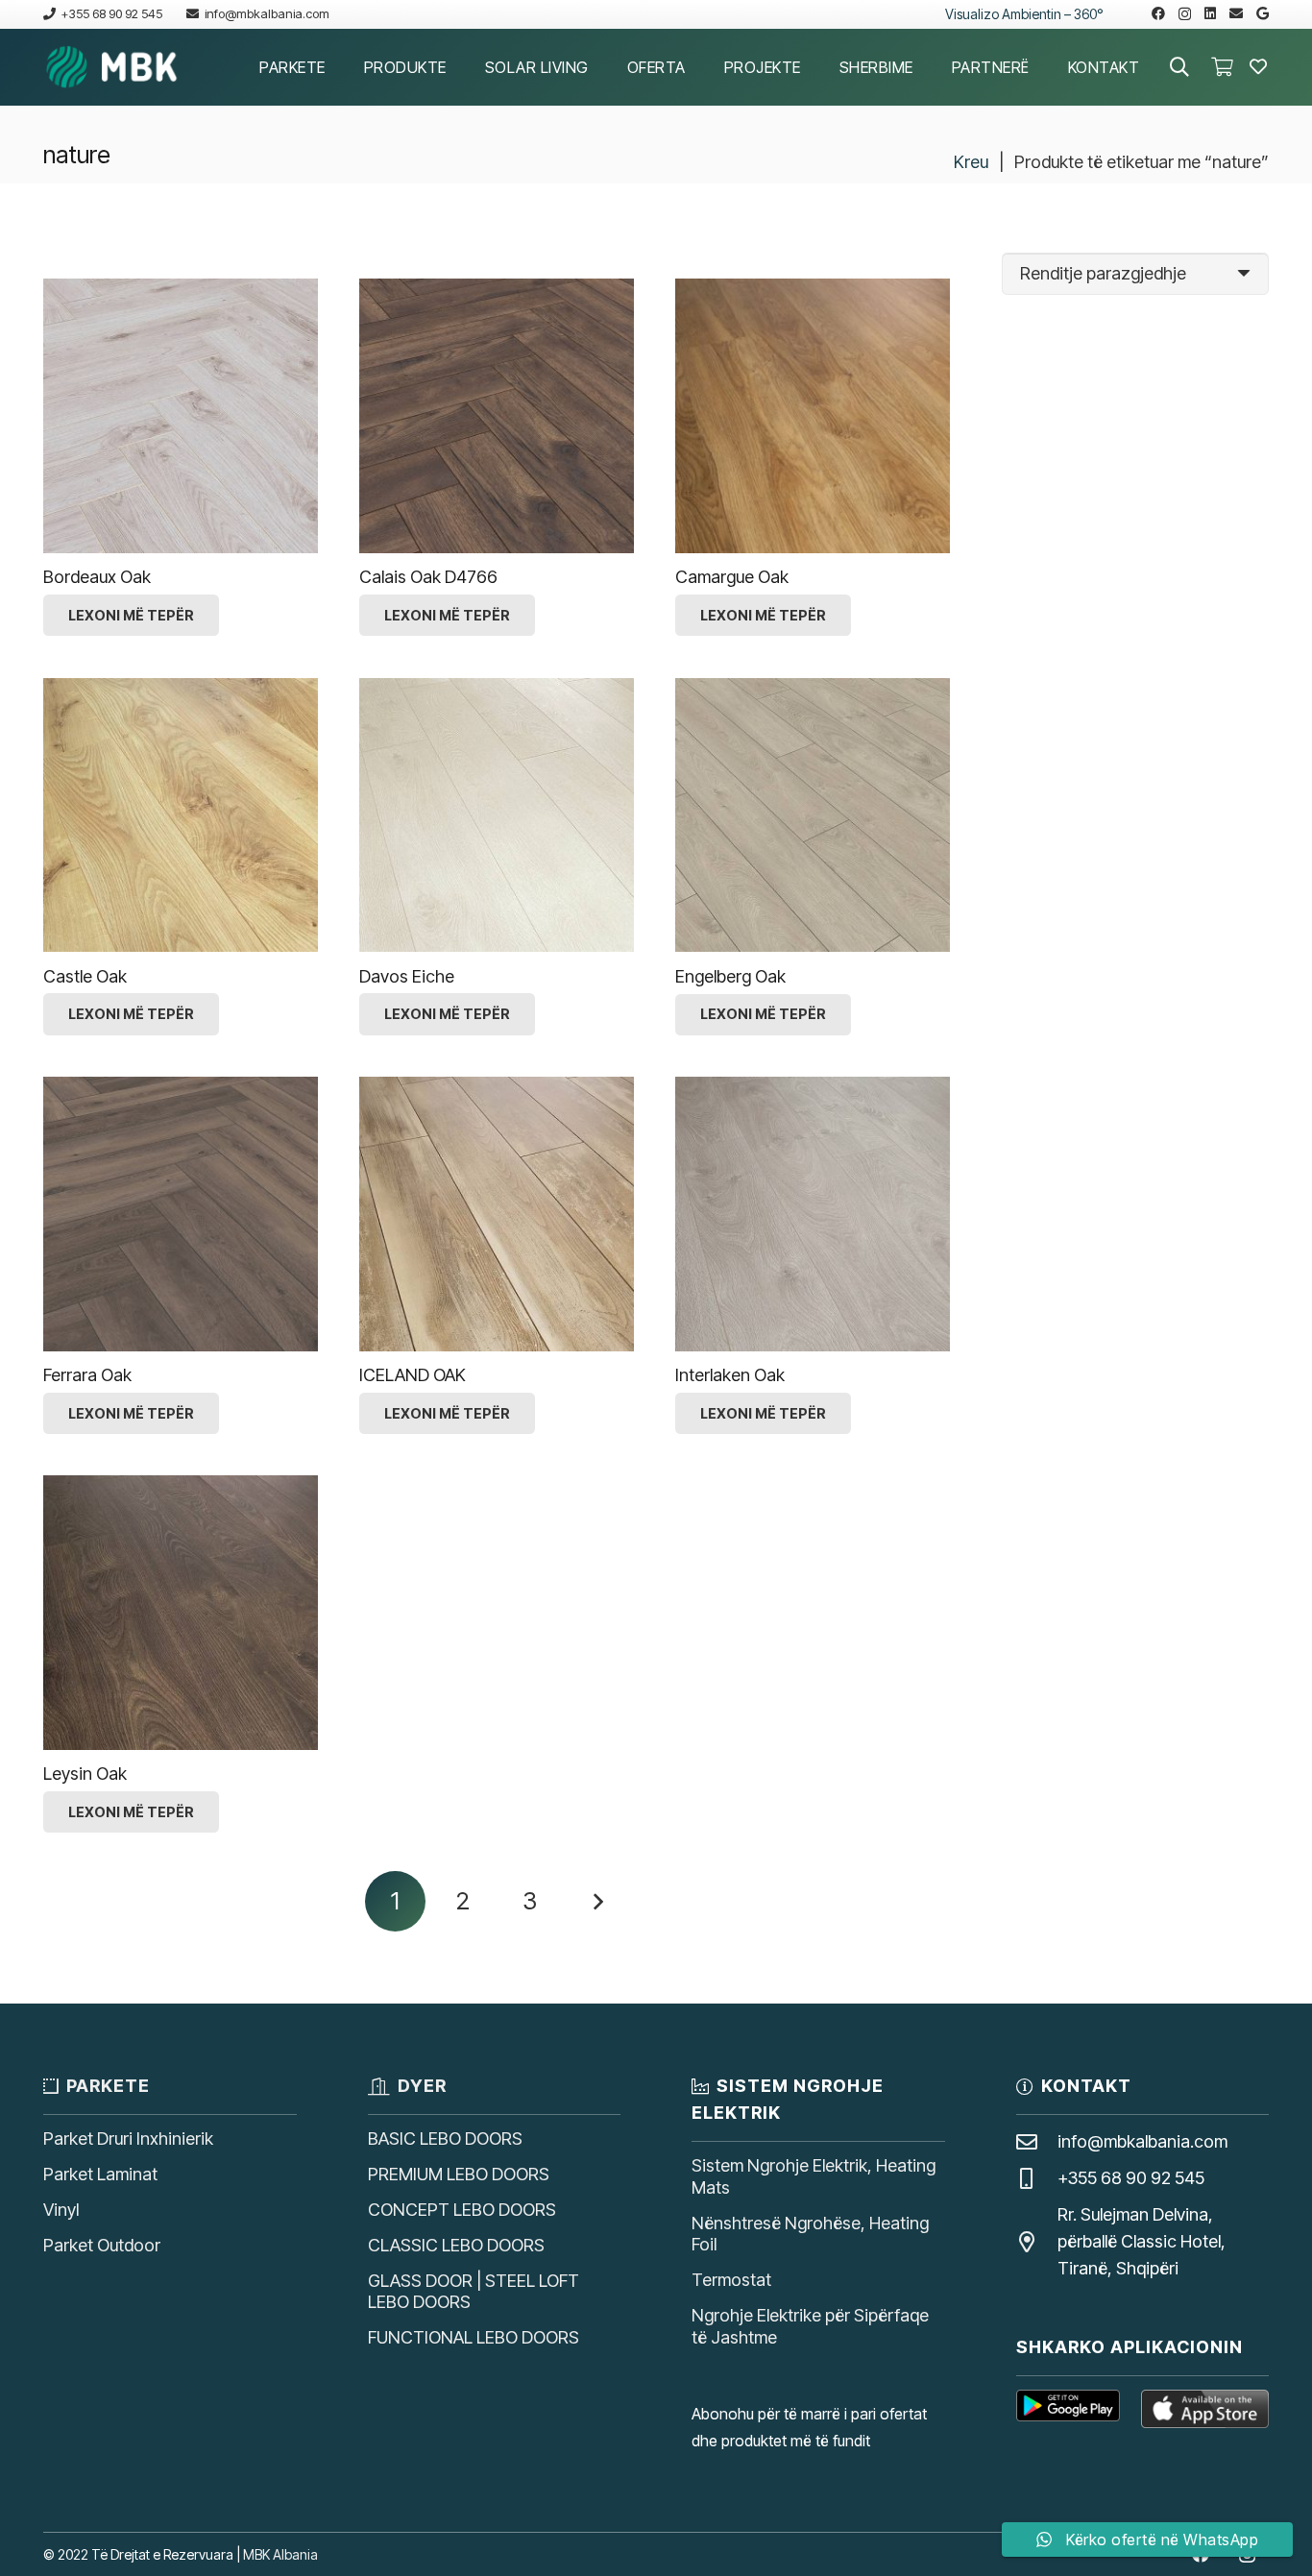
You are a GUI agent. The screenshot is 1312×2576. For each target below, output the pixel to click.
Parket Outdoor (102, 2245)
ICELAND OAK (413, 1375)
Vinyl (61, 2210)
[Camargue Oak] (813, 416)
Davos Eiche (407, 976)
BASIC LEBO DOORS (445, 2139)
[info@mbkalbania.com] (1037, 2143)
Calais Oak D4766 (428, 577)
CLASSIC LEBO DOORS (456, 2245)
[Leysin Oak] (181, 1613)
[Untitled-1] (112, 67)
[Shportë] (1222, 67)
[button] (340, 67)
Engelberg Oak (730, 976)
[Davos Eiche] (497, 815)
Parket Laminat (100, 2174)
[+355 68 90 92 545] (1037, 2179)
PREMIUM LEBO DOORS (459, 2174)
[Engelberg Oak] (813, 815)
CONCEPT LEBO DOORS (462, 2210)
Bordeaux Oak (97, 577)
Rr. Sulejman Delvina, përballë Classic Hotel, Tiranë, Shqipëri (1142, 2241)
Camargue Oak (732, 577)
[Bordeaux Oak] (181, 416)
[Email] (1236, 13)
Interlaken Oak (730, 1375)
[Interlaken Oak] (813, 1214)
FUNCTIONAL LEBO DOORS (474, 2337)
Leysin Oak (85, 1774)
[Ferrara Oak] (181, 1214)
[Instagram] (1185, 14)
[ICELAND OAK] (497, 1214)
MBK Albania (280, 2554)
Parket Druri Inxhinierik (128, 2139)
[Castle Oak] (181, 815)
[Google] (1263, 13)
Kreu (971, 162)
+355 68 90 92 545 (1131, 2178)
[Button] (1258, 67)
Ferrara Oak (87, 1375)
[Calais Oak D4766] (497, 416)
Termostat (731, 2280)
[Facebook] (1158, 13)
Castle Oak (85, 976)
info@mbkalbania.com (1142, 2141)
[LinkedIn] (1210, 13)
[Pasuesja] (598, 1901)
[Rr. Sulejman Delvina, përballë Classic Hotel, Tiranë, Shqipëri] (1037, 2243)
